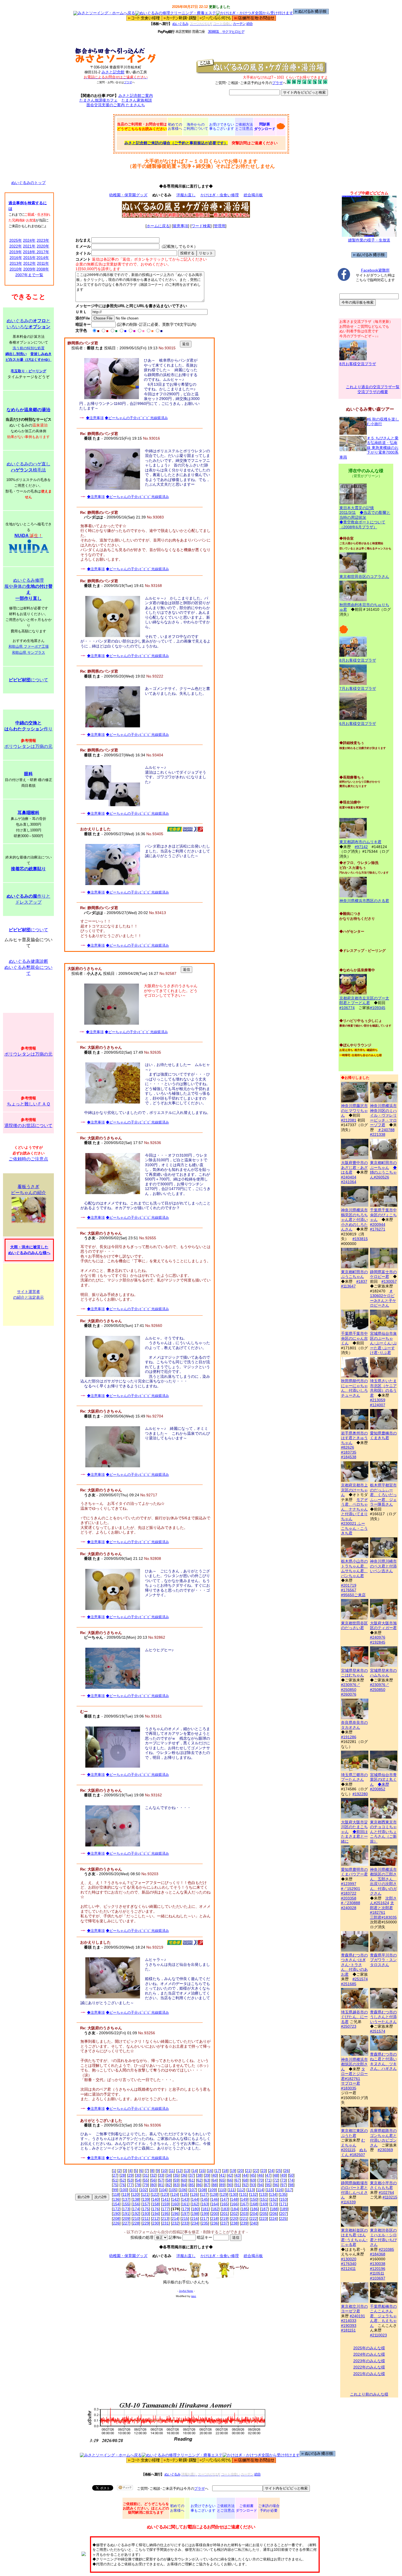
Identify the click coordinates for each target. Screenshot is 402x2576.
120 (135, 2194)
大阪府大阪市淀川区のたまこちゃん (354, 1827)
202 (234, 2214)
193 (146, 2214)
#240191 (357, 2316)
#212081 (349, 1120)
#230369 (385, 2150)
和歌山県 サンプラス (29, 652)
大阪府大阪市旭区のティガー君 (383, 1625)
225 (283, 2218)
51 (115, 2180)
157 (146, 2204)
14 (195, 2171)
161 (185, 2204)
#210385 (386, 2249)
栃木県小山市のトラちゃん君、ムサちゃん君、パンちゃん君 (354, 1568)
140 (156, 2199)
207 (284, 2214)
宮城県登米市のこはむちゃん (354, 1673)
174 (136, 2209)
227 (126, 2223)
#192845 (378, 1642)
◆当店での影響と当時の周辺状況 (365, 515)
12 (179, 2171)
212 (155, 2218)
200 (215, 2214)
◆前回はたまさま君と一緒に (354, 1836)
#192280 (360, 1794)
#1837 (362, 1281)
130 (234, 2194)
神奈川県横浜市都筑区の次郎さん (354, 2064)
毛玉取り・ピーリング (28, 371)
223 (264, 2218)
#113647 (348, 1286)
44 (245, 2175)
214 (175, 2218)
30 (138, 2175)
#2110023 (378, 2335)
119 (126, 2194)
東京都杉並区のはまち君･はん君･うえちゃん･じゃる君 (354, 2237)
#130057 (389, 1281)
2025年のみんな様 (369, 2348)
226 (116, 2223)
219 (224, 2218)
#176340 (349, 2264)
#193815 (360, 1239)
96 (276, 2185)
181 (205, 2209)
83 (176, 2185)
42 (230, 2175)
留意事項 (180, 226)
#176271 (378, 1229)
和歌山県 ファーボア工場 (29, 646)
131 (244, 2194)
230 (156, 2223)
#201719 (349, 1585)
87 (207, 2185)
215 (185, 2218)
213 (165, 2218)
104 (163, 2190)
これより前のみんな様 (369, 2394)
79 (146, 2185)
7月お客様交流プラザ (358, 688)
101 (134, 2190)
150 (254, 2199)
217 (205, 2218)
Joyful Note (186, 2291)
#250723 (349, 2026)
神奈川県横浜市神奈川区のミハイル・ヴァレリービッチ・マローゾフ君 (383, 1115)
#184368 (378, 2254)
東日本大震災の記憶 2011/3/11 (357, 510)
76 (123, 2185)
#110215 (390, 2197)
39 (207, 2175)
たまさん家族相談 (137, 100)
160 (175, 2204)
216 (195, 2218)
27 (115, 2175)
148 (234, 2199)
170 (274, 2204)
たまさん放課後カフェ (98, 100)
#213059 (378, 1400)
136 (116, 2199)
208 (116, 2218)
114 (260, 2190)
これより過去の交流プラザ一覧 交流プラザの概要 (373, 389)
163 (205, 2204)
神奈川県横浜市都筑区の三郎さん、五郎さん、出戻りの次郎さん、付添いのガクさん (383, 1881)
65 (222, 2180)
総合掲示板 (253, 195)
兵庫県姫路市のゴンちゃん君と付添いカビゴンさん (383, 2138)
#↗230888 (351, 1903)
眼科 (28, 774)
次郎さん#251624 (383, 1901)
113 (251, 2190)
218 (214, 2218)
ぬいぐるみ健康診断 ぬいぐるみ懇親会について (28, 967)
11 (172, 2171)
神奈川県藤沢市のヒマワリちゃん (354, 1110)
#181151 (348, 2330)
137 (126, 2199)
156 (136, 2204)
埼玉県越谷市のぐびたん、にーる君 (354, 2017)
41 (222, 2175)
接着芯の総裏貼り (28, 869)
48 (276, 2175)
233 (185, 2223)
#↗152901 (351, 1889)
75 (115, 2185)
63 (207, 2180)
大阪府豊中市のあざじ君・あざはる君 (354, 1167)
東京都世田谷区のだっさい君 (354, 1625)
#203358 (349, 1898)
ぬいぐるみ (180, 24)
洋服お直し (186, 195)
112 (241, 2190)
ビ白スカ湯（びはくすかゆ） (29, 360)
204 (254, 2214)
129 (224, 2194)
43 (238, 2175)
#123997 (349, 1884)
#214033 (349, 2321)
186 (255, 2209)
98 (291, 2185)
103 (153, 2190)
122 (155, 2194)
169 (264, 2204)
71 (268, 2180)
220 (234, 2218)
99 (115, 2190)
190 (116, 2214)
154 (116, 2204)
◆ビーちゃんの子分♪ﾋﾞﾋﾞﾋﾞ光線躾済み (136, 418)
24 (271, 2171)
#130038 (378, 2264)
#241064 (349, 1182)
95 (268, 2185)
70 (261, 2180)
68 (245, 2180)
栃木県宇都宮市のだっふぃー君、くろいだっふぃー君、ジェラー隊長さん (383, 1495)
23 (264, 2171)
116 (279, 2190)
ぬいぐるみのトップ (28, 183)
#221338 (378, 1134)
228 (136, 2223)
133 (263, 2194)
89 (222, 2185)
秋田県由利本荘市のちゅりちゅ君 (364, 607)
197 (185, 2214)
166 (234, 2204)
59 (176, 2180)
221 (244, 2218)
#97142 (361, 847)
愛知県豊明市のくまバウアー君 (354, 1872)
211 (146, 2218)
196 (175, 2214)
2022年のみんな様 (369, 2367)
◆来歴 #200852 (380, 1787)
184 (235, 2209)
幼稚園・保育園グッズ (128, 195)
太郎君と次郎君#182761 (382, 1908)
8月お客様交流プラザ (358, 364)
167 (244, 2204)
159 (165, 2204)
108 (203, 2190)
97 (284, 2185)
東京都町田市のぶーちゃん (383, 1165)
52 (123, 2180)
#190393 (349, 2326)
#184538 (349, 1457)
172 (116, 2209)
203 (244, 2214)
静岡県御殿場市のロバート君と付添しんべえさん (354, 2190)
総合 (250, 24)
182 (215, 2209)
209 (126, 2218)
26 (287, 2171)
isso (194, 2296)
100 (124, 2190)
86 (199, 2185)
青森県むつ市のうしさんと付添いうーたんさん (383, 2017)
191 (126, 2214)
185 (245, 2209)
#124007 (378, 1405)
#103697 (378, 2278)
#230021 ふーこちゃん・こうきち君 (354, 1528)
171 (284, 2204)
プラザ (128, 82)
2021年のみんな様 (369, 2374)
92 (245, 2185)
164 (215, 2204)
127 (204, 2194)
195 (165, 2214)
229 (146, 2223)
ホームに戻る (158, 226)
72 (276, 2180)
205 (264, 2214)
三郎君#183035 (383, 1917)
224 (273, 2218)
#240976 (378, 1637)
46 (261, 2175)
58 (169, 2180)
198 (195, 2214)
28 (123, 2175)
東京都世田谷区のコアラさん (364, 577)
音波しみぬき (41, 354)
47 (268, 2175)
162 (195, 2204)
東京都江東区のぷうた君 (354, 2133)
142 (175, 2199)
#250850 (349, 1690)
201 (225, 2214)
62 (199, 2180)
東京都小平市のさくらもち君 (383, 2185)
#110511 (377, 2273)
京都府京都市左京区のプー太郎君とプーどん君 (364, 1000)
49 (284, 2175)
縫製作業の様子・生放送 (369, 240)
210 (136, 2218)
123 (165, 2194)
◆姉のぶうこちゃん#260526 (383, 1172)
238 (234, 2223)
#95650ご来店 (353, 1595)
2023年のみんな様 (369, 2361)
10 (164, 2171)
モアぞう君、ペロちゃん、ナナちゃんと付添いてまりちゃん (354, 1509)
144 (195, 2199)
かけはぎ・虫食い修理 (220, 195)
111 (232, 2190)
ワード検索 (201, 226)
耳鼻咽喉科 (28, 813)
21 (248, 2171)
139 (146, 2199)
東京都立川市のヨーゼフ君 (354, 2309)
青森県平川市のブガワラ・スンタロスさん (383, 1960)
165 (225, 2204)
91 (238, 2185)
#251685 (349, 1984)
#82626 (348, 1447)
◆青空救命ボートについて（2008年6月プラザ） (362, 525)
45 (253, 2175)
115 (270, 2190)
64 (215, 2180)
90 (230, 2185)
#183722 (349, 1893)
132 (254, 2194)
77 (130, 2185)
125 (185, 2194)
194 (156, 2214)
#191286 (349, 1737)
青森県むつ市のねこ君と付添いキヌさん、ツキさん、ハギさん (383, 2061)
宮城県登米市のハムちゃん (383, 1673)
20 (241, 2171)
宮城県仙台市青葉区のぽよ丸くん (383, 1780)
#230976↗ (351, 1685)
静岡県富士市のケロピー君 (383, 1274)
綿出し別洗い (16, 354)
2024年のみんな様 (369, 2354)
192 (136, 2214)
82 (169, 2185)
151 (264, 2199)
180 (196, 2209)
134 (273, 2194)
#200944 (378, 1224)
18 (225, 2171)
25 (279, 2171)
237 (225, 2223)
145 (205, 2199)
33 (161, 2175)
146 (215, 2199)
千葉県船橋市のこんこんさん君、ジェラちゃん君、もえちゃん (383, 2316)
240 (254, 2223)
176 (156, 2209)
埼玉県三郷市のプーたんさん (354, 1777)
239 (244, 2223)
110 (222, 2190)
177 (165, 2209)
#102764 (386, 2192)
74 (291, 2180)
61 (192, 2180)
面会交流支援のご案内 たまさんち (116, 105)
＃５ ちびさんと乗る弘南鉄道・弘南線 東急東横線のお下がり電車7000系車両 (369, 448)
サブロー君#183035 (351, 2086)
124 (175, 2194)
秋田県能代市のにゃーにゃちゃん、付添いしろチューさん (354, 1388)
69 (253, 2180)
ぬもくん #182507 (354, 2152)
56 (153, 2180)
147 (225, 2199)
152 (274, 2199)
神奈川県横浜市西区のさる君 (364, 901)
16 (210, 2171)
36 (184, 2175)
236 (215, 2223)
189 (284, 2209)
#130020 (349, 2259)
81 (161, 2185)
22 (256, 2171)
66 (230, 2180)
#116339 (348, 2202)
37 (192, 2175)
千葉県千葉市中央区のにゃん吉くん (354, 1338)
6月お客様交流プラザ (358, 724)
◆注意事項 (95, 418)
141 (165, 2199)
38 (199, 2175)
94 (261, 2185)
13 (187, 2171)
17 (218, 2171)
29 (130, 2175)
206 (274, 2214)
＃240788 (386, 1130)
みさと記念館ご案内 (136, 96)
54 (138, 2180)
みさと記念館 (113, 72)
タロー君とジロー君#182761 (354, 2074)
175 (146, 2209)
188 (274, 2209)
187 (264, 2209)
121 (145, 2194)
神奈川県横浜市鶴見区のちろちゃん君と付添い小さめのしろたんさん (354, 1220)
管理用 (220, 226)
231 (165, 2223)
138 (136, 2199)
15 (202, 2171)
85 (192, 2185)
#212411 (348, 2269)
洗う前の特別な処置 (29, 348)
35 (176, 2175)
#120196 (378, 2269)
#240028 (349, 1908)
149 (244, 2199)
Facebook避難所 (375, 270)
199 (205, 2214)
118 (116, 2194)
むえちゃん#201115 (353, 2145)
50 (291, 2175)
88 (215, 2185)
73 (284, 2180)
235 (205, 2223)
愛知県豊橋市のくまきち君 (383, 1435)
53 (130, 2180)
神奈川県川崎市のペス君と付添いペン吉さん (383, 1566)
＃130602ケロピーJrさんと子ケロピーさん (383, 1298)
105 (173, 2190)
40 (215, 2175)
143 (185, 2199)
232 (175, 2223)
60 (184, 2180)
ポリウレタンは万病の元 (28, 746)
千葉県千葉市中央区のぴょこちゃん (383, 1215)
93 (253, 2185)
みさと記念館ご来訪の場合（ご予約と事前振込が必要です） (176, 143)
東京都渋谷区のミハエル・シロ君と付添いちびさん (383, 2237)
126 (194, 2194)
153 (284, 2199)
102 (144, 2190)
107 (193, 2190)
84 (184, 2185)
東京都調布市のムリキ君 (360, 842)
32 (153, 2175)
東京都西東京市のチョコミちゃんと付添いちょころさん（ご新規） (383, 1832)
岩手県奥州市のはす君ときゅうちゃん (354, 1438)
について (28, 680)
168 (254, 2204)
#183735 (349, 1452)
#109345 (378, 1008)
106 (183, 2190)
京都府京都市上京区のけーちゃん (354, 1490)
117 (289, 2190)
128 (214, 2194)
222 (254, 2218)
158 (156, 2204)
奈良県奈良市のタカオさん (354, 1725)
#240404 (349, 1177)
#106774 (347, 1008)
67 (238, 2180)
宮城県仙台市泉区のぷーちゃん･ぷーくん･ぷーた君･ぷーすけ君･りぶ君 (383, 1343)
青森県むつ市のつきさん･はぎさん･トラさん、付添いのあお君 (354, 1965)
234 (195, 2223)
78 (138, 2185)
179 (186, 2209)
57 (161, 2180)
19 (233, 2171)
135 (283, 2194)
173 (126, 2209)
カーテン (239, 24)
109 (212, 2190)
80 (153, 2185)
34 (169, 2175)
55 (146, 2180)
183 (225, 2209)
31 (146, 2175)
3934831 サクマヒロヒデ (226, 32)
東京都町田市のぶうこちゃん (354, 1274)
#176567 (349, 1590)
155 (126, 2204)
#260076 (349, 1694)
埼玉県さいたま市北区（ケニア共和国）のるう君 (383, 1388)
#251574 (360, 1979)
